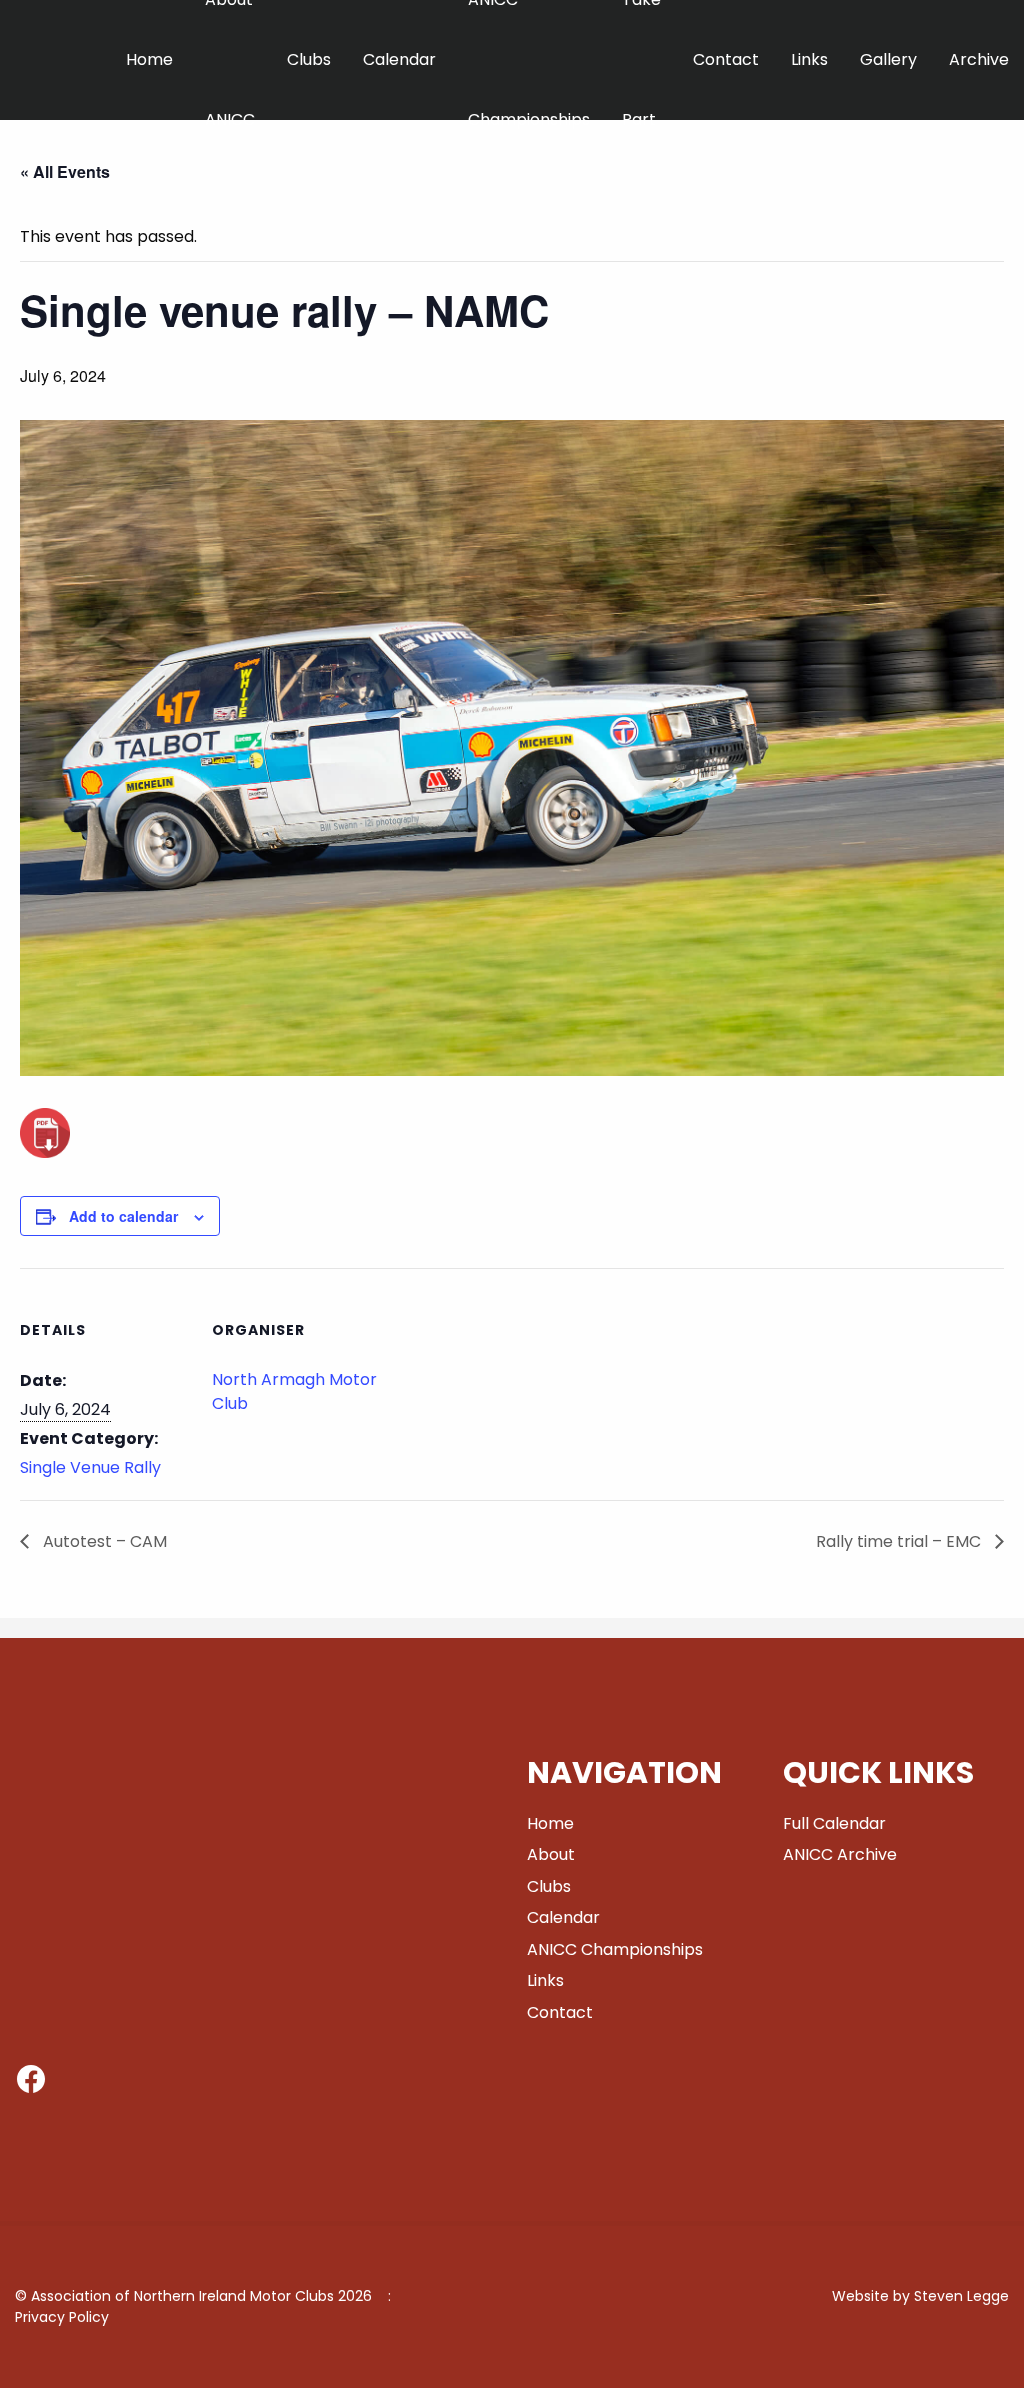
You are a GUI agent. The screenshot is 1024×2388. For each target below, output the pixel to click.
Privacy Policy (62, 2317)
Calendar (399, 59)
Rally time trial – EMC (900, 1541)
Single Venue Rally (90, 1467)
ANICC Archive (840, 1854)
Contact (726, 59)
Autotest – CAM (103, 1541)
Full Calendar (834, 1823)
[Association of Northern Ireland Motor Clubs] (93, 89)
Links (809, 59)
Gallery (888, 59)
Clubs (309, 59)
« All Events (65, 171)
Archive (979, 59)
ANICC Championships (615, 1949)
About (551, 1854)
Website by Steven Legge (920, 2296)
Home (149, 59)
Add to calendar (123, 1216)
